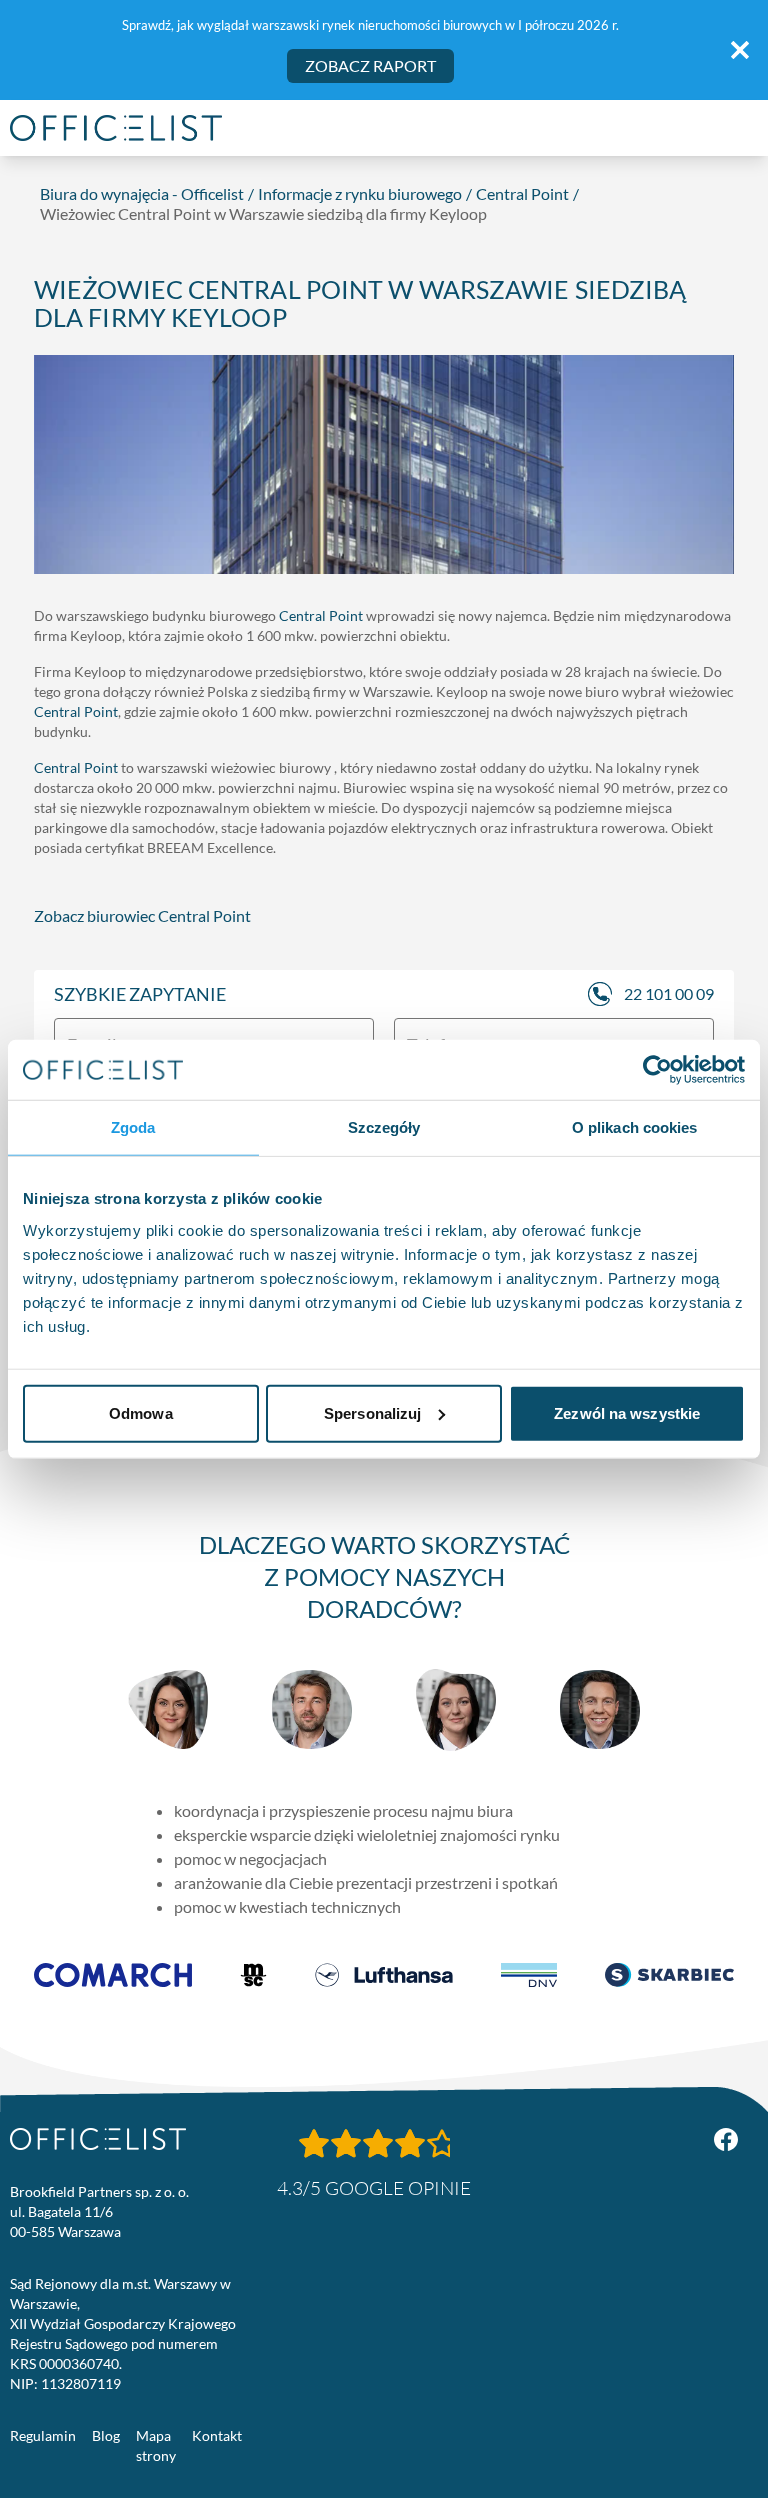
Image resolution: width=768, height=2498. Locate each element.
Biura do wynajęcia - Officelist (142, 193)
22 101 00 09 (669, 993)
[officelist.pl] (98, 2139)
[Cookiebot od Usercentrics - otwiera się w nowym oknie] (657, 1070)
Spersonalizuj (372, 1412)
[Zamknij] (740, 50)
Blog (106, 2435)
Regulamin (43, 2435)
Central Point (522, 193)
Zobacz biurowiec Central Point (142, 915)
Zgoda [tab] (133, 1127)
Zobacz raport (370, 65)
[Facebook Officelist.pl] (726, 2140)
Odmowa (141, 1412)
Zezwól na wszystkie (627, 1412)
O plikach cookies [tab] (635, 1127)
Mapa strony (156, 2445)
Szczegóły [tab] (384, 1127)
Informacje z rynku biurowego (360, 193)
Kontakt (217, 2435)
